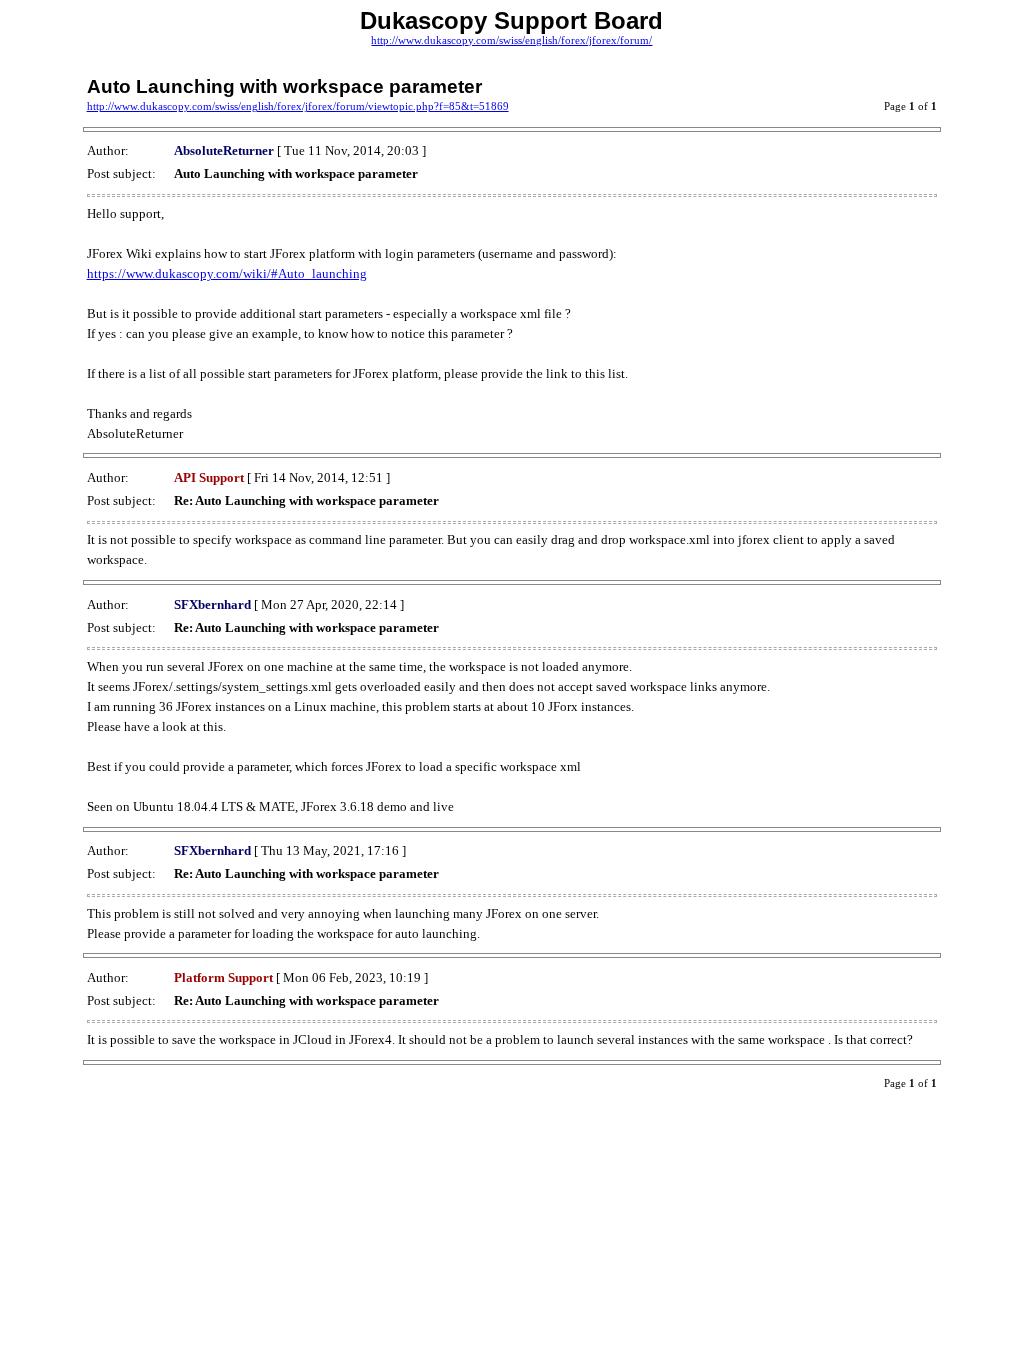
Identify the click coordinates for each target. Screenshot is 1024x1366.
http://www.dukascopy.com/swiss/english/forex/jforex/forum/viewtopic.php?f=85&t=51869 (298, 106)
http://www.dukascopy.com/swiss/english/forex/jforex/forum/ (511, 40)
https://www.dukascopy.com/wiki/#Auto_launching (227, 273)
